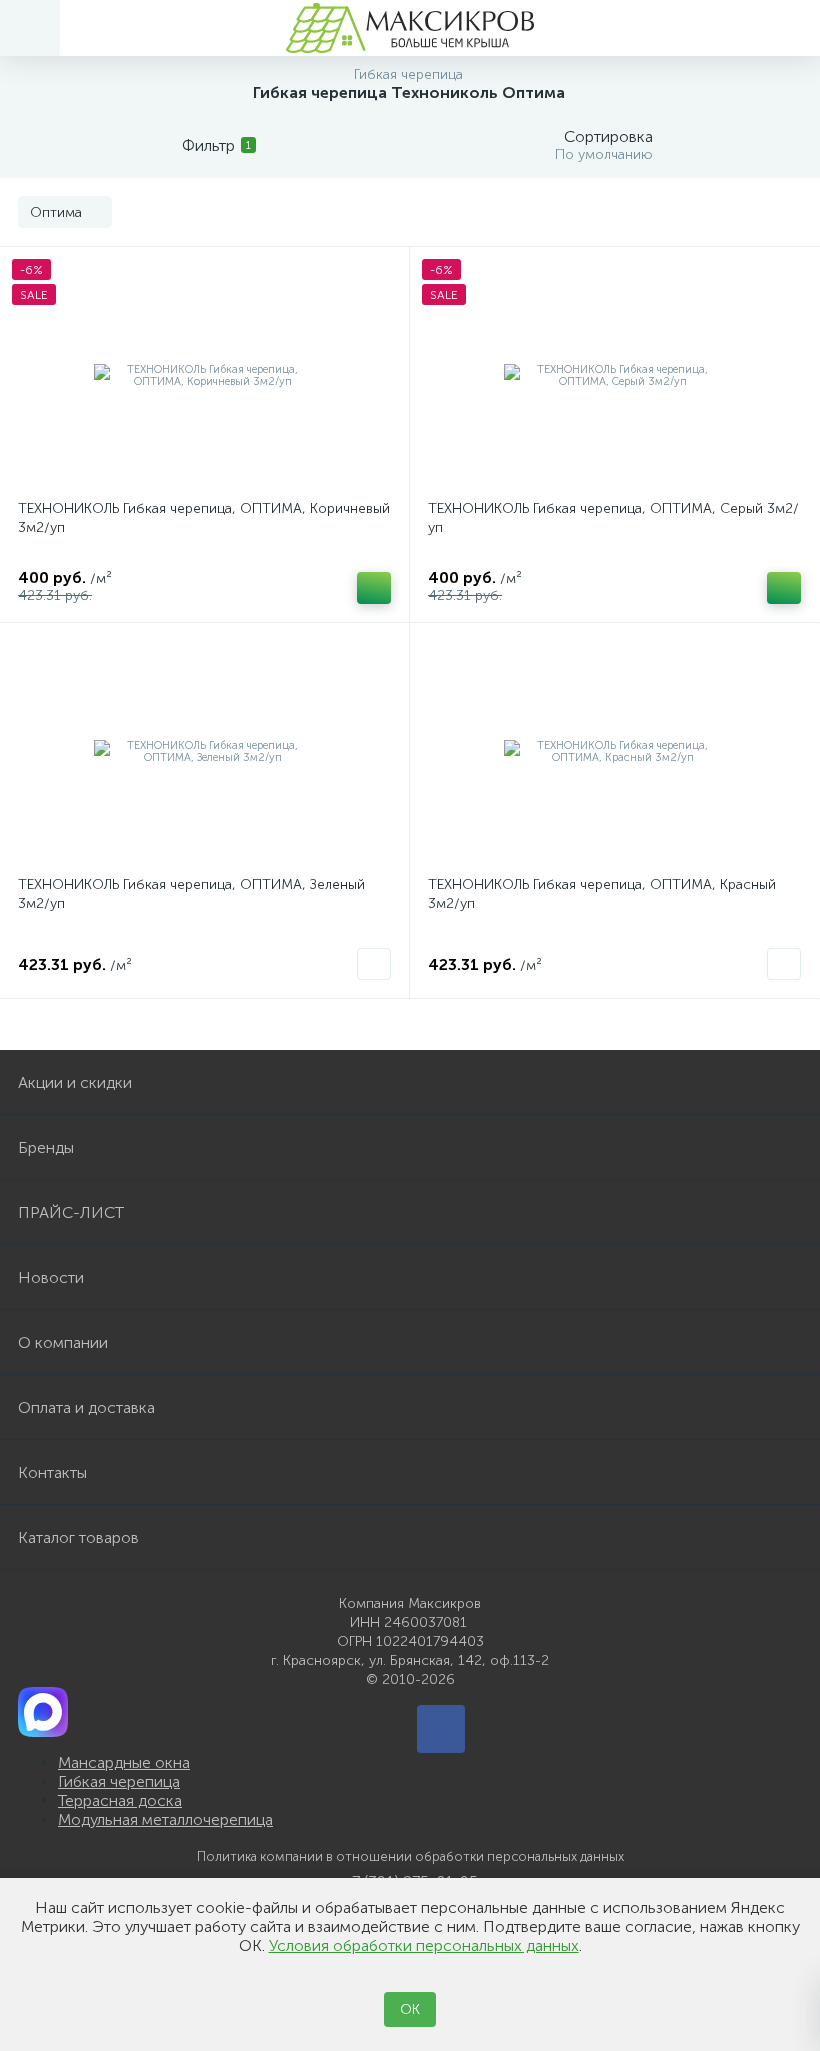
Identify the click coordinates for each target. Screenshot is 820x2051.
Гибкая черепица (119, 1781)
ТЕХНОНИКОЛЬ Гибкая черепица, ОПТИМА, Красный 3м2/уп (602, 894)
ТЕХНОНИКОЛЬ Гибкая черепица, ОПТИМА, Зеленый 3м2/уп (191, 894)
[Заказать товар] (374, 964)
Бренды (46, 1147)
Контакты (52, 1472)
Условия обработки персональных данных (424, 1945)
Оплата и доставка (86, 1407)
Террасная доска (120, 1800)
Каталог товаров (78, 1537)
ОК (410, 2009)
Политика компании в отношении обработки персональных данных (410, 1856)
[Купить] (374, 588)
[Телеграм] (441, 1729)
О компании (63, 1342)
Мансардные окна (124, 1762)
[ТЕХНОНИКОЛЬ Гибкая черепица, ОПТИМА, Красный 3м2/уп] (614, 752)
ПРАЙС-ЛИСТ (71, 1212)
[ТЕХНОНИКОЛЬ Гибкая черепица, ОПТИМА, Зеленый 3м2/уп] (204, 752)
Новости (51, 1277)
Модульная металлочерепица (165, 1819)
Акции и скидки (75, 1082)
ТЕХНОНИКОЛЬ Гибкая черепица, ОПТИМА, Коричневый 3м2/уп (204, 518)
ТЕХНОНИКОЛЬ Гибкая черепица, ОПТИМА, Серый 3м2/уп (613, 518)
